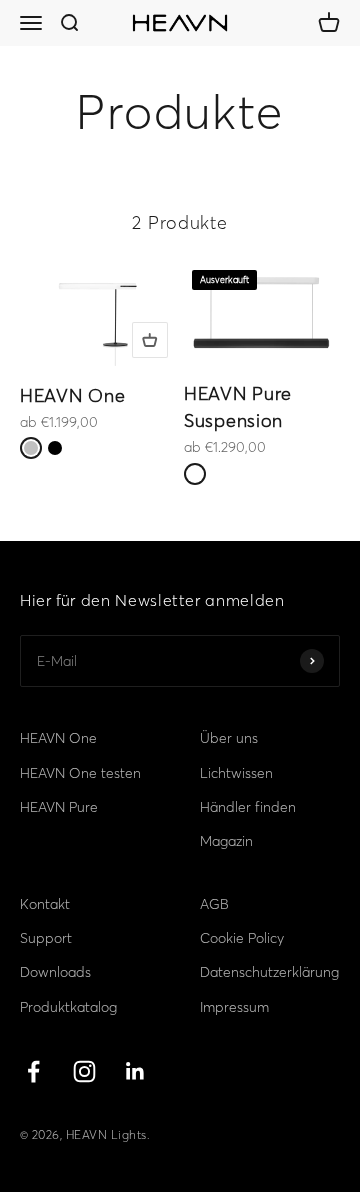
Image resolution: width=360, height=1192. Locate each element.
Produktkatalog (68, 1007)
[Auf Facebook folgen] (33, 1071)
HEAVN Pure (59, 807)
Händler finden (248, 807)
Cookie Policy (242, 938)
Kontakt (45, 904)
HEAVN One (72, 395)
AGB (214, 904)
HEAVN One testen (80, 773)
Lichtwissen (236, 773)
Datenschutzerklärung (269, 972)
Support (46, 938)
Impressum (234, 1007)
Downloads (55, 972)
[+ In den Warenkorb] (150, 340)
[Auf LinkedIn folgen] (135, 1071)
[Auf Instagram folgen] (84, 1071)
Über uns (229, 738)
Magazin (226, 841)
